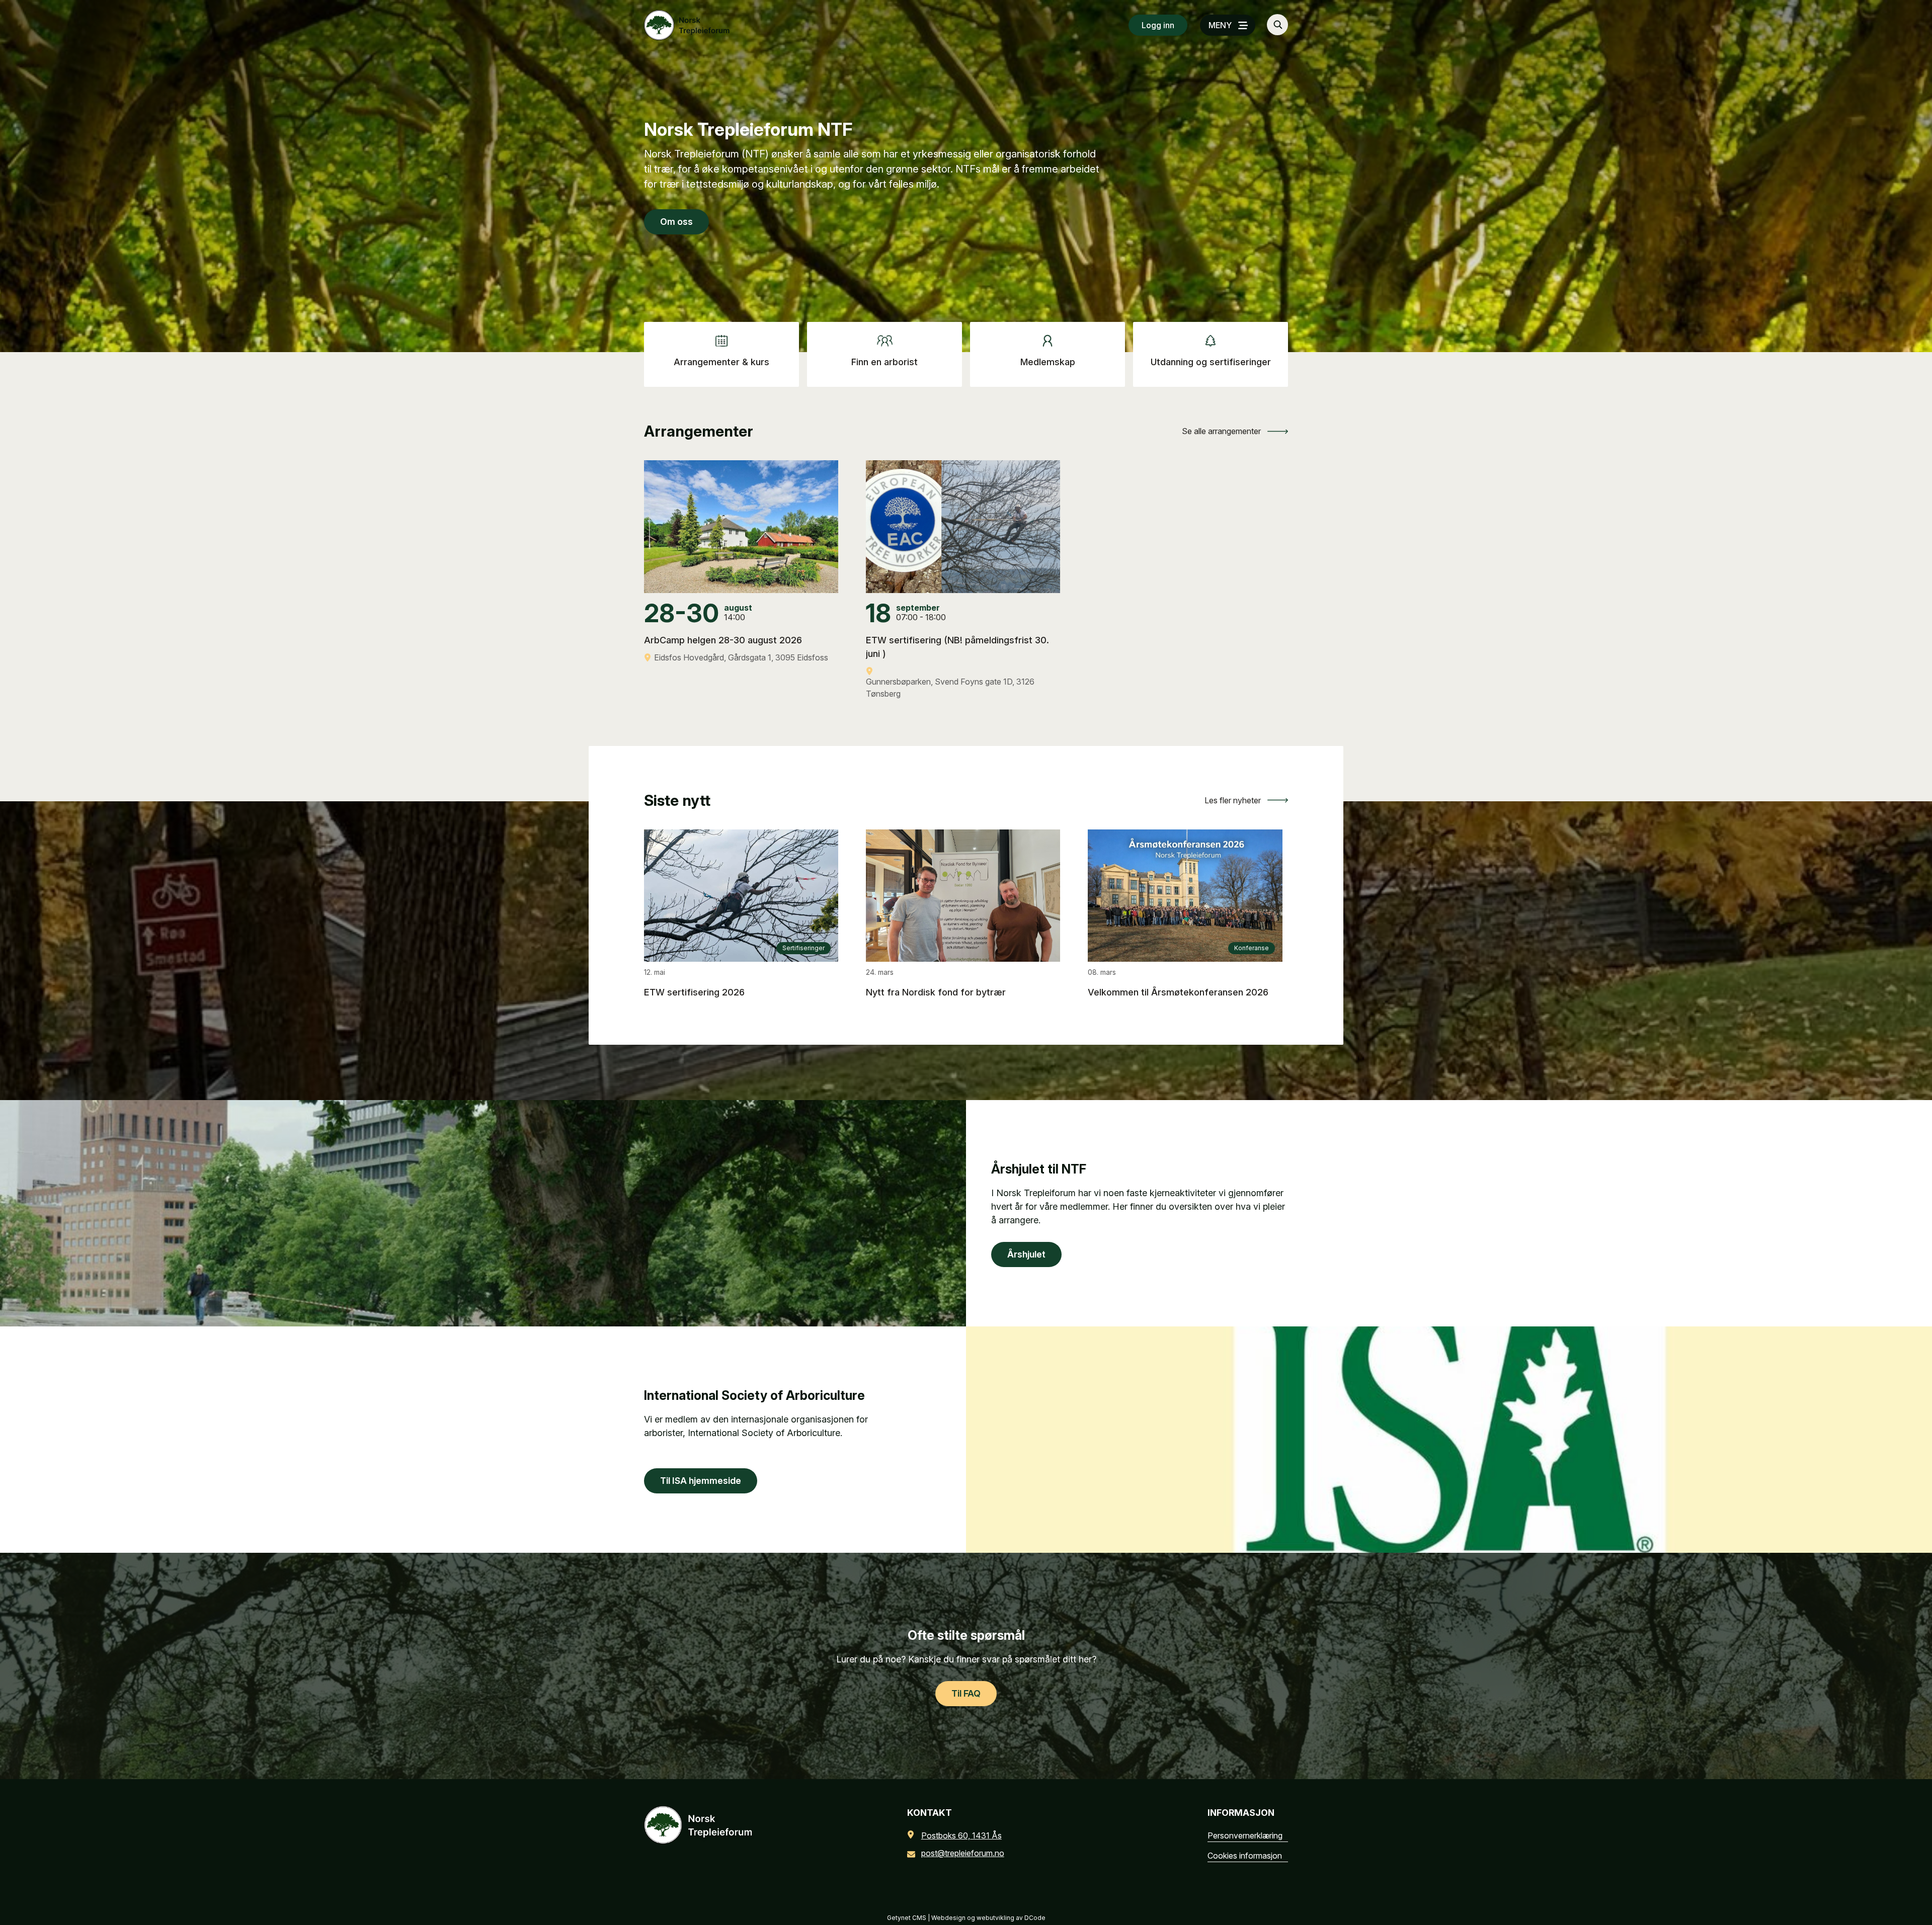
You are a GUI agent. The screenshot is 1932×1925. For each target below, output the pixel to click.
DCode (1035, 1918)
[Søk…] (1277, 25)
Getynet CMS (907, 1918)
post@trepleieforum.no (963, 1853)
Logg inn (1158, 25)
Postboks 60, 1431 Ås (961, 1835)
